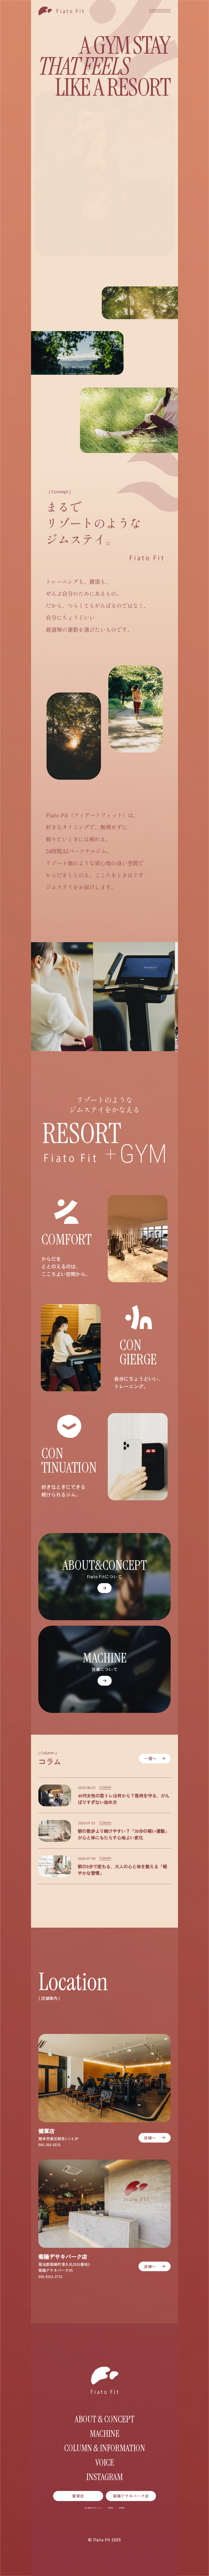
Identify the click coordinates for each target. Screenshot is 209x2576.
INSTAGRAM (104, 2477)
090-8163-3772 (50, 2276)
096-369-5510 (49, 2145)
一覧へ (150, 1758)
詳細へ (150, 2137)
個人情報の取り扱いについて (94, 2508)
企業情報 (122, 2508)
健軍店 (78, 2496)
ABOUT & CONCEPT (104, 2419)
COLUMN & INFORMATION (105, 2448)
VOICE (105, 2463)
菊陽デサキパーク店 (131, 2496)
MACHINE (105, 2434)
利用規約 (111, 2508)
